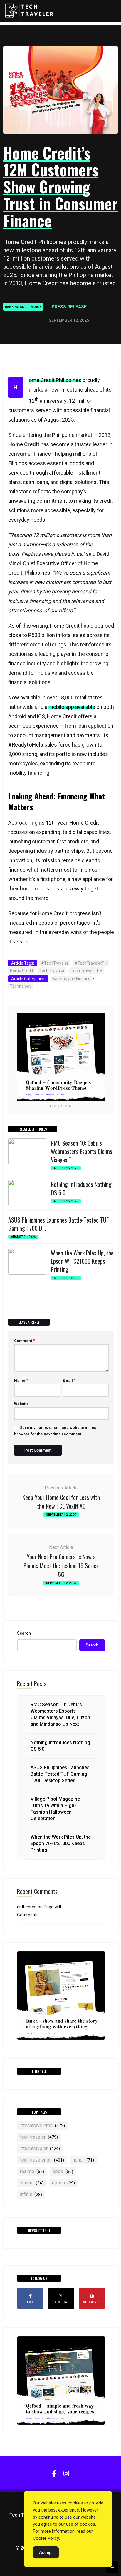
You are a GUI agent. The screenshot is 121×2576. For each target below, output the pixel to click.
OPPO (63, 2171)
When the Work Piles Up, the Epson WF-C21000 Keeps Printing (82, 1261)
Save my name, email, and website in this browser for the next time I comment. (55, 1431)
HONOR (83, 2160)
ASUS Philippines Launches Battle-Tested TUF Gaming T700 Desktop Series (60, 1774)
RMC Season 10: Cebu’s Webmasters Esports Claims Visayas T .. (81, 1151)
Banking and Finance (23, 307)
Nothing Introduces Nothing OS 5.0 (81, 1188)
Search (24, 1633)
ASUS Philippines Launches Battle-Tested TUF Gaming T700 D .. (58, 1224)
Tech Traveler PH (86, 971)
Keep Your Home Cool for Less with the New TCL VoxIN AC (61, 1502)
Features (67, 44)
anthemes (27, 1907)
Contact (67, 68)
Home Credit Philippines (55, 380)
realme (32, 2171)
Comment (25, 1341)
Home (63, 31)
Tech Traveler (52, 971)
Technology (21, 986)
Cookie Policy (46, 2538)
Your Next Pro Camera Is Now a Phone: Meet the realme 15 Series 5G (61, 1565)
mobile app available (72, 707)
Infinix (31, 2194)
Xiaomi (32, 2183)
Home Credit (22, 971)
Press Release (69, 307)
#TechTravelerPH (91, 963)
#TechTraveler (55, 963)
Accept (46, 2552)
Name (21, 1380)
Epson (63, 2183)
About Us (68, 56)
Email (69, 1380)
